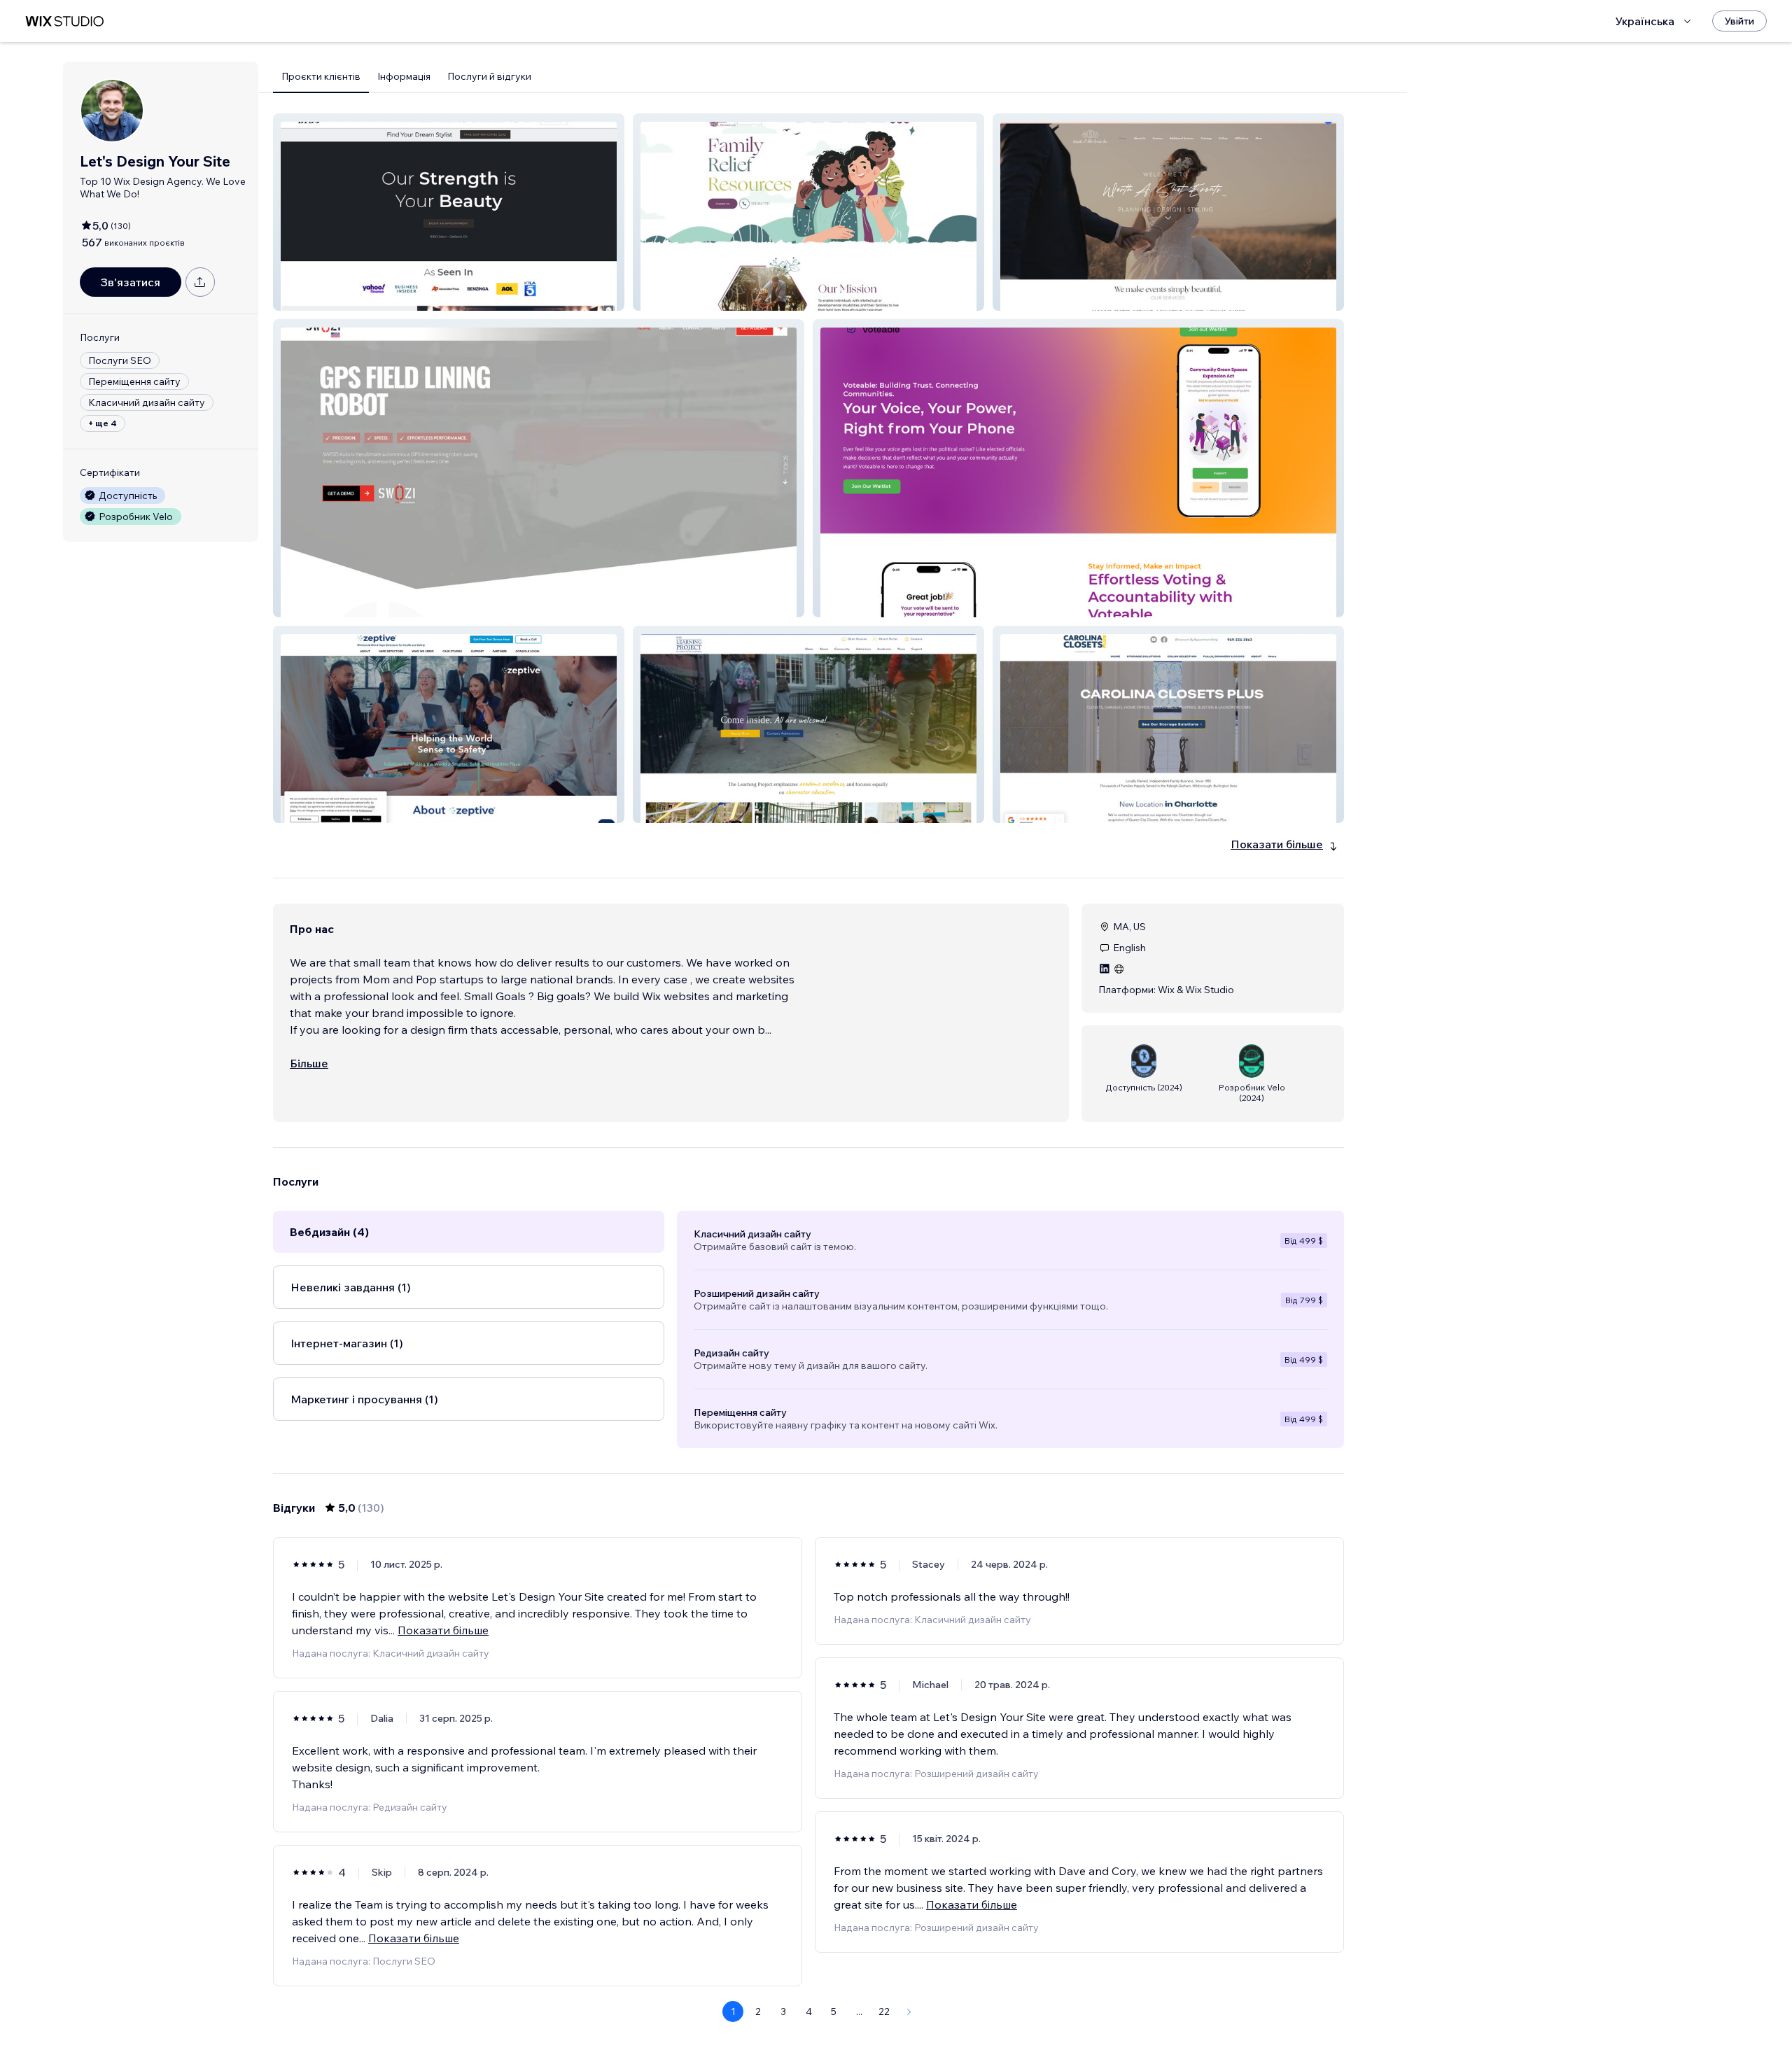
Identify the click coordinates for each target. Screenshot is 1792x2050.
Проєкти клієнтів (321, 76)
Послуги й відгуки (489, 76)
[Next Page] (909, 2012)
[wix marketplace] (64, 21)
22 (884, 2012)
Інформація (404, 76)
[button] (449, 212)
